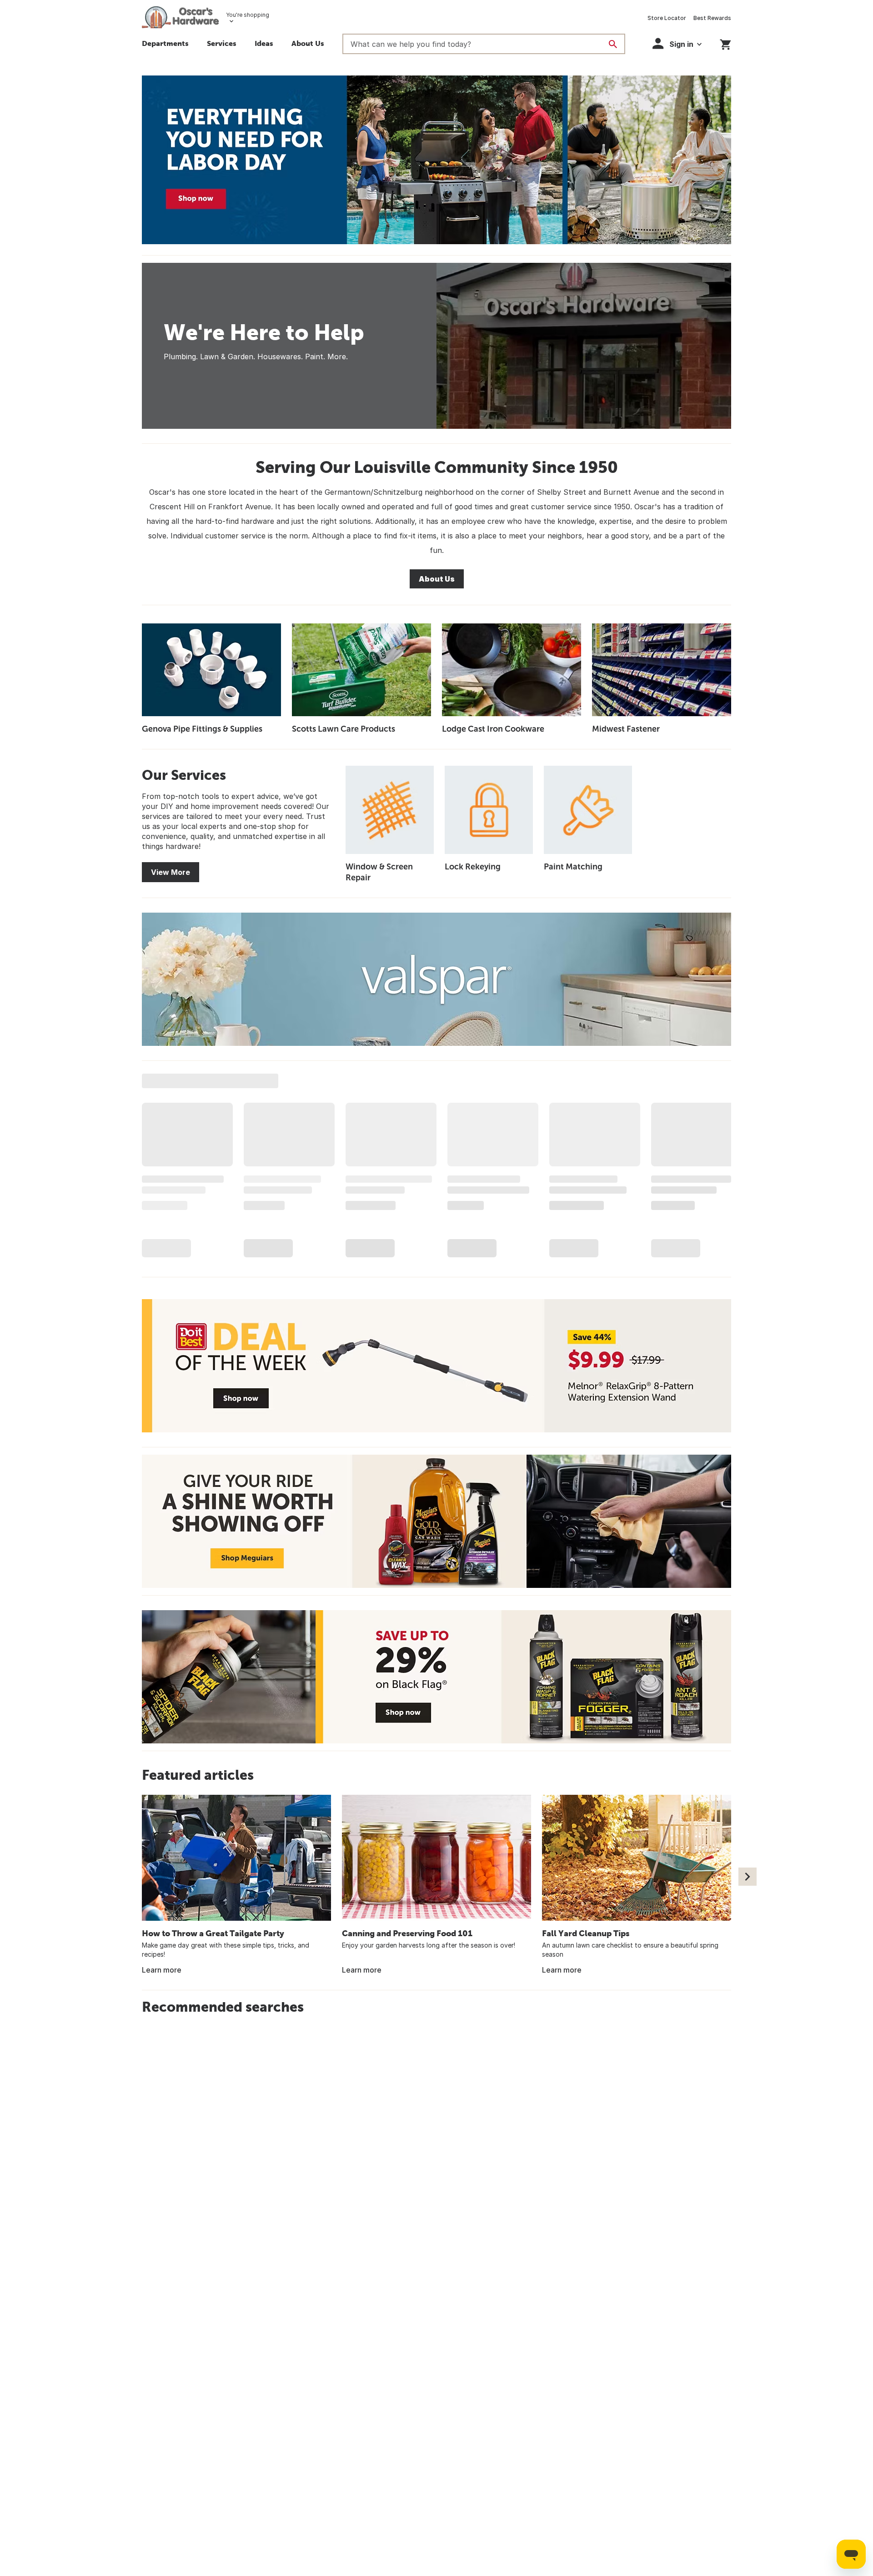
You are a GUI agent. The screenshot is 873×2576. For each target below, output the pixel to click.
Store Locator (667, 18)
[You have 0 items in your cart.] (725, 43)
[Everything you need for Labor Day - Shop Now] (436, 160)
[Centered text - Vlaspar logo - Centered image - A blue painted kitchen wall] (436, 979)
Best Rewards (712, 18)
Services (222, 43)
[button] (264, 45)
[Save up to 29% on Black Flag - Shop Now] (436, 1677)
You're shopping (248, 15)
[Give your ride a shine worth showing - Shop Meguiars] (436, 1521)
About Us (308, 43)
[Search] (613, 44)
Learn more (162, 1970)
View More (171, 872)
